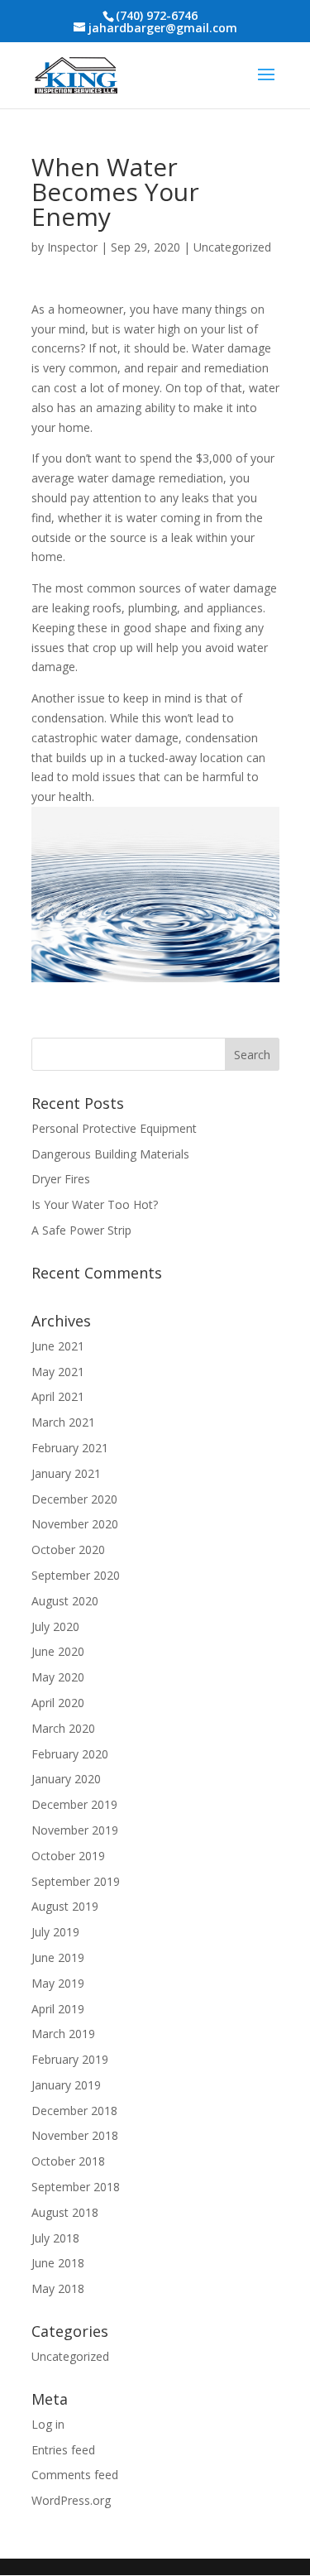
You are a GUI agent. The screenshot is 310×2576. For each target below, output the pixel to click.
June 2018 (58, 2263)
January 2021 (66, 1473)
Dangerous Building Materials (110, 1154)
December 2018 (74, 2111)
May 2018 (58, 2288)
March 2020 (63, 1728)
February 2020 (70, 1754)
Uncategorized (232, 247)
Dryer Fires (61, 1179)
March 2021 (63, 1422)
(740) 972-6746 (157, 15)
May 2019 (58, 1983)
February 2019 (70, 2059)
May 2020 (58, 1677)
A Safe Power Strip (81, 1230)
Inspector (72, 247)
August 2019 (65, 1906)
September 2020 (76, 1575)
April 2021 (58, 1396)
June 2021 (58, 1346)
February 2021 (70, 1448)
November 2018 (75, 2135)
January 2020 (66, 1779)
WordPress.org (71, 2500)
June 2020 (58, 1651)
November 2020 (75, 1524)
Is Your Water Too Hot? (95, 1204)
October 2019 (68, 1856)
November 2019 (75, 1830)
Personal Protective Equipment (114, 1128)
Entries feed (63, 2450)
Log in (48, 2424)
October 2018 (68, 2161)
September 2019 (76, 1881)
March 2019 (63, 2034)
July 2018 (55, 2238)
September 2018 (76, 2187)
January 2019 (66, 2085)
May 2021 (58, 1372)
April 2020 (58, 1703)
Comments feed (75, 2475)
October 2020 (68, 1549)
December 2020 (74, 1499)
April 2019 (58, 2009)
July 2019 (55, 1932)
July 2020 (55, 1626)
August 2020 (65, 1601)
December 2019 (74, 1804)
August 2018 (65, 2212)
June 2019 (58, 1957)
